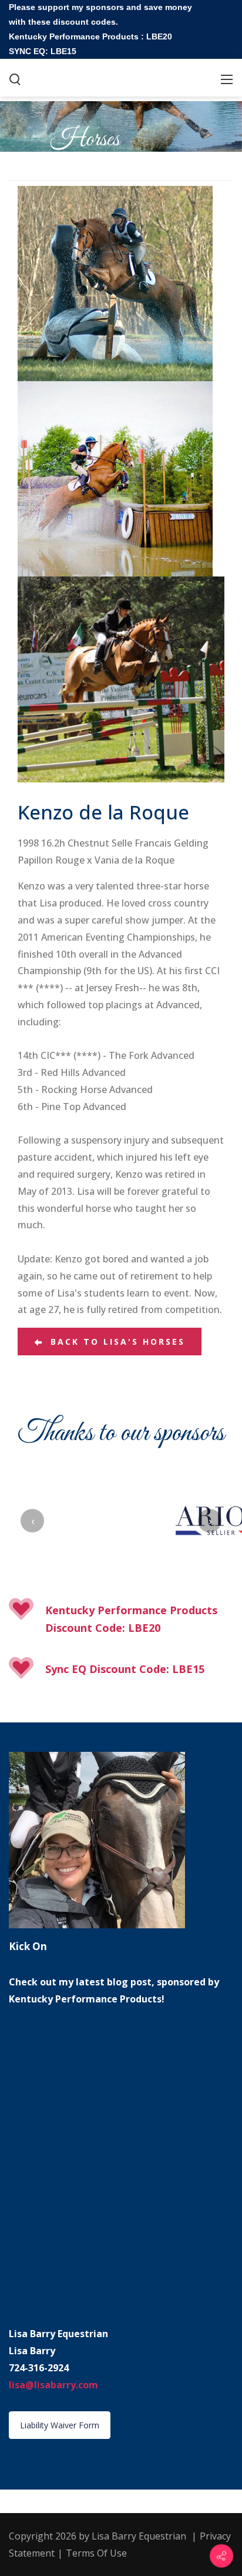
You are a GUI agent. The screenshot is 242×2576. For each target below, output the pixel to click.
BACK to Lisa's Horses (114, 1342)
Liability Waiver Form (60, 2425)
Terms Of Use (96, 2553)
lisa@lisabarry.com (53, 2385)
